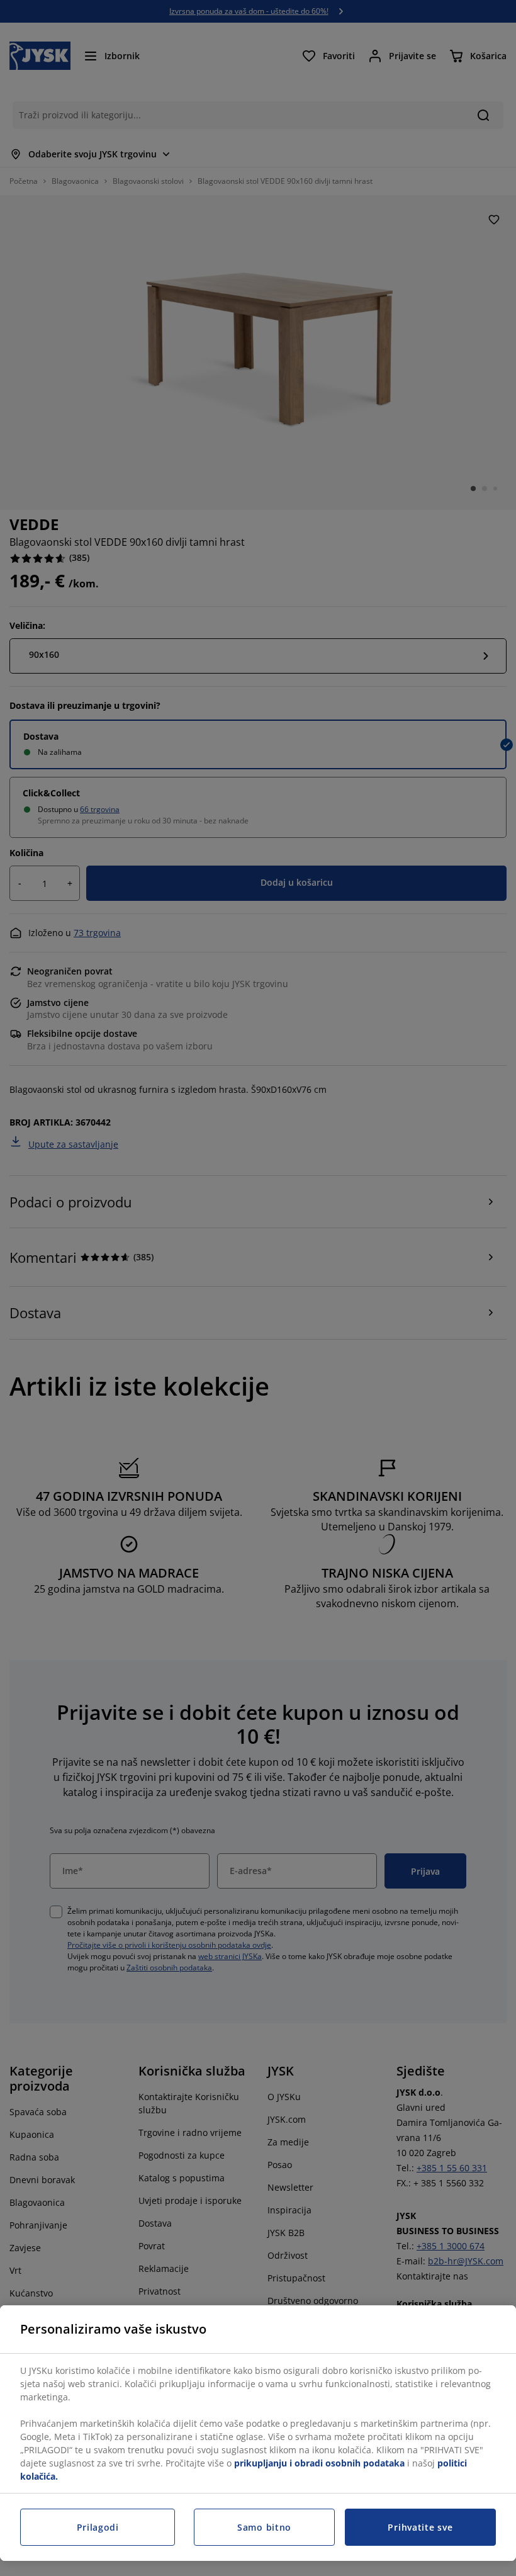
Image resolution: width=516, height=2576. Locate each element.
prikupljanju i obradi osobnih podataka (319, 2463)
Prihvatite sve (420, 2527)
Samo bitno (264, 2527)
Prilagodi (98, 2527)
